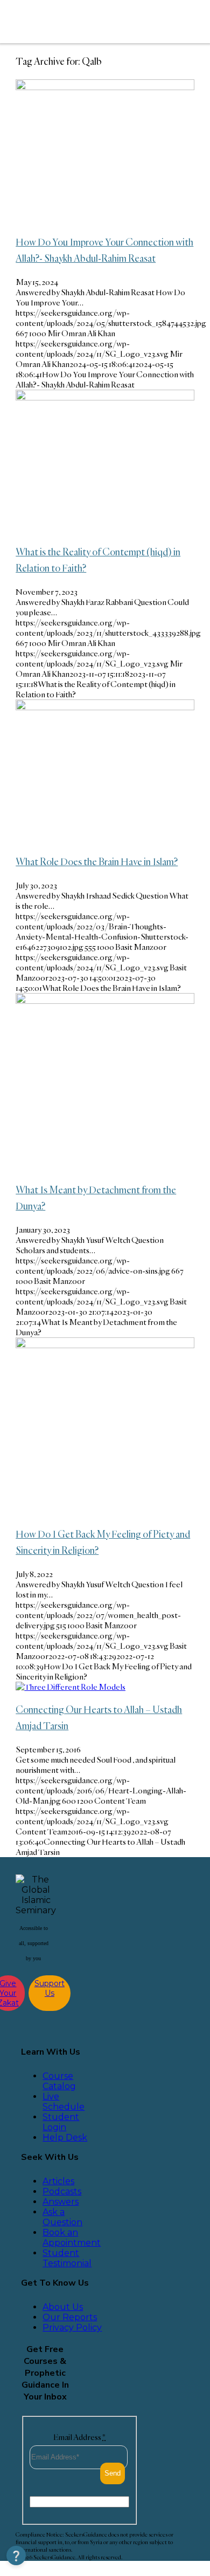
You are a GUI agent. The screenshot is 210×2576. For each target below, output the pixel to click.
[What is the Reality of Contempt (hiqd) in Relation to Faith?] (105, 397)
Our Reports (70, 2317)
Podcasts (62, 2191)
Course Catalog (59, 2081)
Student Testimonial (67, 2258)
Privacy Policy (72, 2327)
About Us (63, 2307)
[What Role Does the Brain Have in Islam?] (105, 707)
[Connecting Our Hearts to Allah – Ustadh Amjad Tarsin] (71, 1687)
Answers (61, 2202)
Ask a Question (62, 2217)
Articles (58, 2181)
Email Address (79, 2437)
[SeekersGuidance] (87, 22)
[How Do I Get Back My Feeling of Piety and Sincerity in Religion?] (105, 1345)
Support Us (50, 1988)
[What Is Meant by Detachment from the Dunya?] (105, 1001)
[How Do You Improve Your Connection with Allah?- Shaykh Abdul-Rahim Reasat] (105, 87)
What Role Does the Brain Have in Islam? (97, 861)
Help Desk (65, 2137)
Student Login (61, 2122)
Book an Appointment (72, 2238)
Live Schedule (64, 2102)
